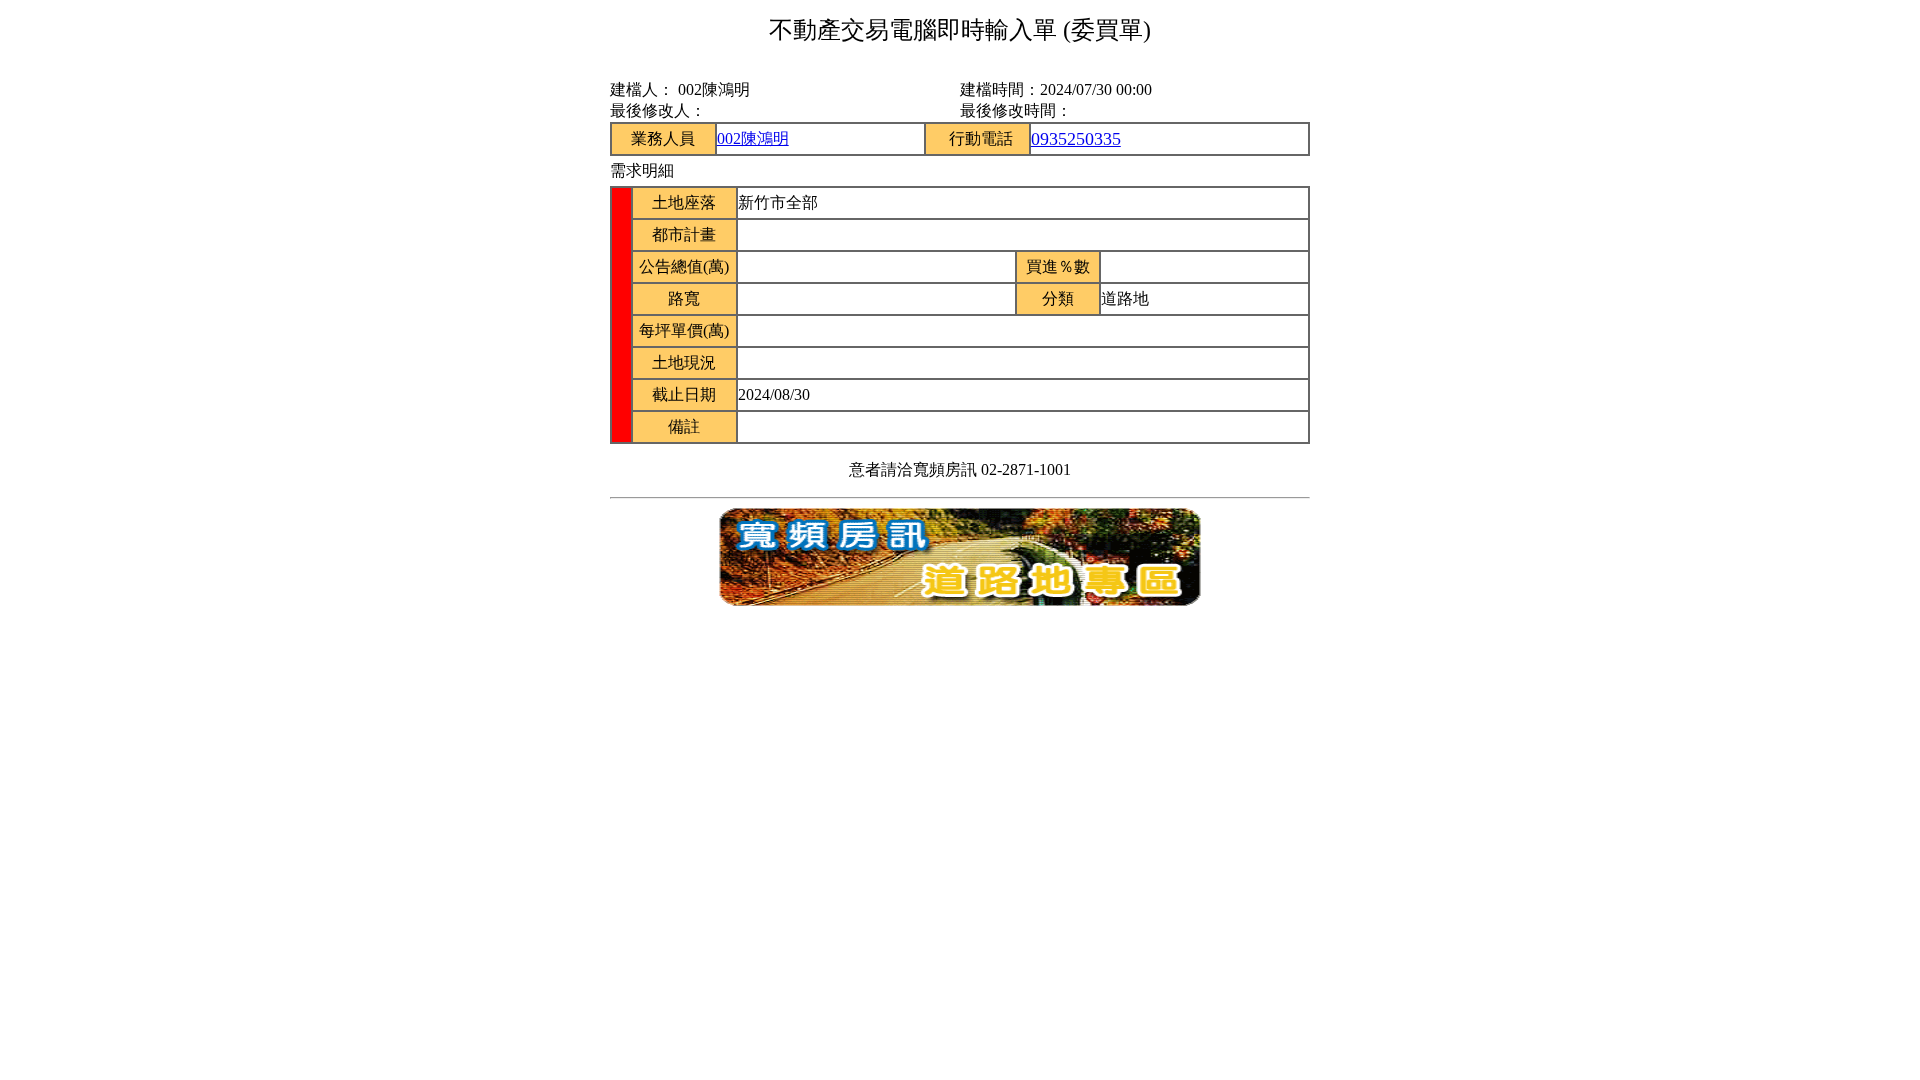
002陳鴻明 (753, 138)
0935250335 (1076, 139)
